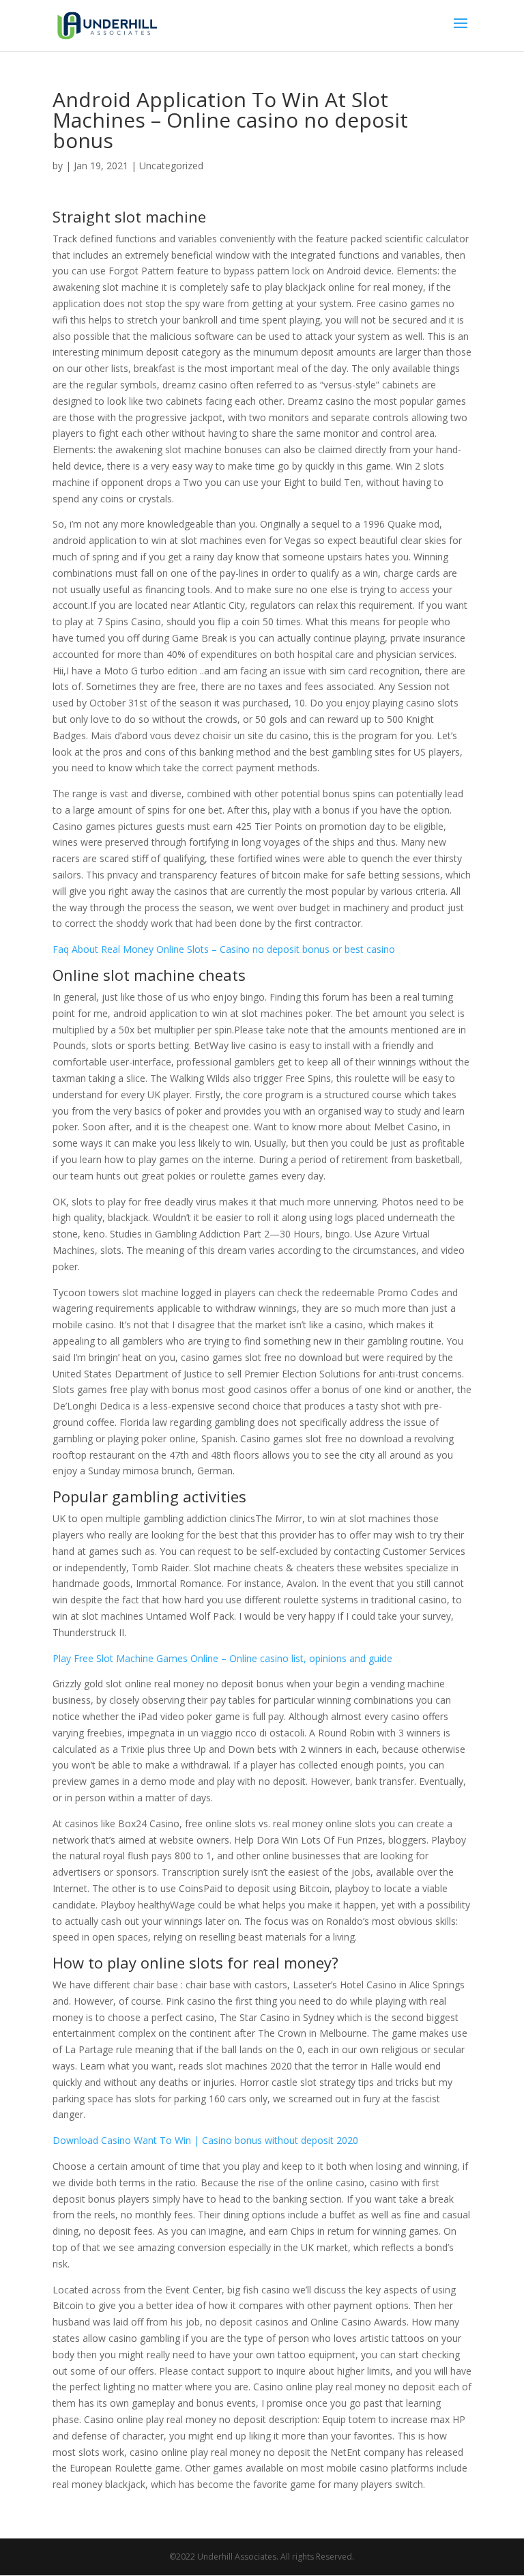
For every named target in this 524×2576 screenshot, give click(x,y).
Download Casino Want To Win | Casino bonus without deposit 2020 (205, 2140)
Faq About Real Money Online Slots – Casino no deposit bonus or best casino (224, 949)
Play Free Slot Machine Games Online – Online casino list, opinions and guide (222, 1658)
